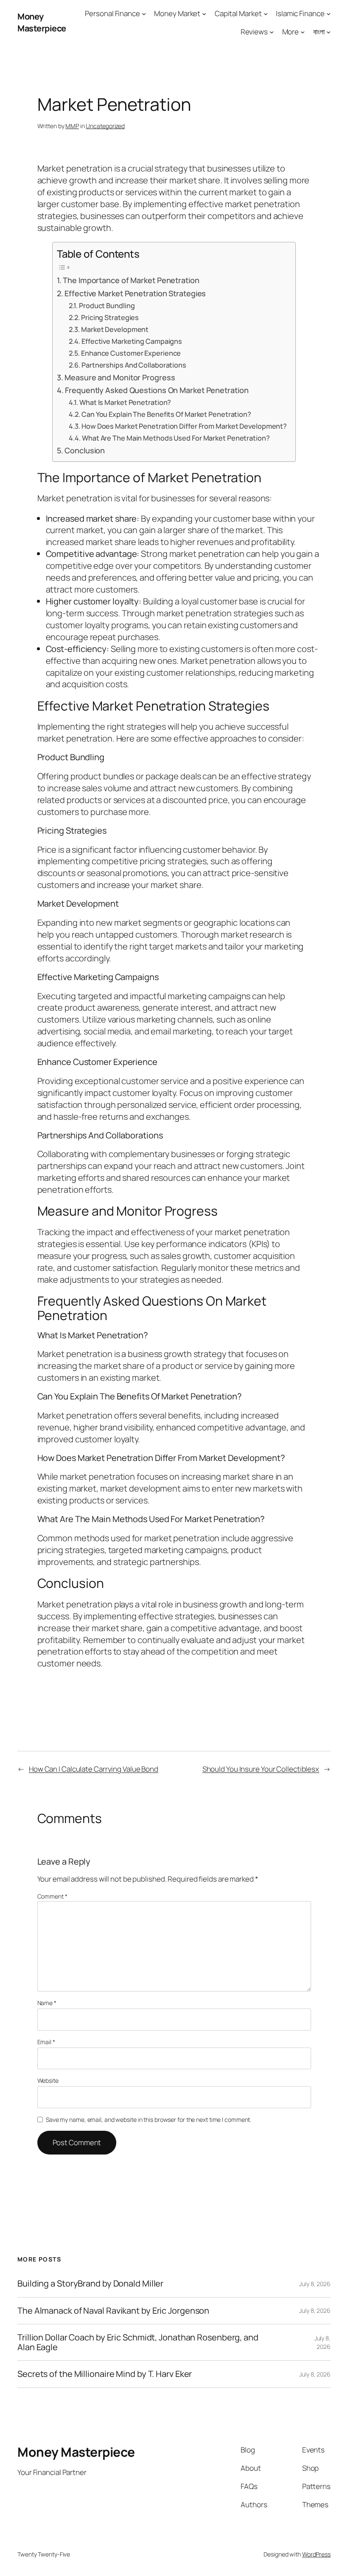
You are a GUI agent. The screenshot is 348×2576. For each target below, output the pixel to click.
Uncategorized (105, 126)
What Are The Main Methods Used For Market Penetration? (176, 438)
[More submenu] (303, 32)
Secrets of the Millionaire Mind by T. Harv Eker (105, 2374)
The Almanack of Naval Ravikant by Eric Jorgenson (113, 2311)
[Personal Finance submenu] (144, 14)
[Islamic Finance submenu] (328, 14)
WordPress (316, 2554)
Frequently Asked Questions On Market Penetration (157, 390)
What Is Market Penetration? (125, 402)
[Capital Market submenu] (266, 14)
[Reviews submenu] (272, 32)
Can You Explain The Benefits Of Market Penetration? (166, 414)
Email (46, 2042)
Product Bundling (107, 306)
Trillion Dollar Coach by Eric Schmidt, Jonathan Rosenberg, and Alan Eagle (138, 2342)
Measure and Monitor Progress (120, 377)
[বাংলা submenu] (328, 32)
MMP (72, 126)
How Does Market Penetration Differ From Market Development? (184, 426)
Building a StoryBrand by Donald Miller (90, 2284)
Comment (52, 1896)
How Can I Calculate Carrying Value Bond (94, 1769)
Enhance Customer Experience (131, 353)
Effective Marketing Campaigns (132, 341)
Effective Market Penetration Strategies (135, 293)
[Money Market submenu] (204, 14)
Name (47, 2003)
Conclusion (85, 450)
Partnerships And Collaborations (134, 365)
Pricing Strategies (110, 317)
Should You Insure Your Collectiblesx (261, 1769)
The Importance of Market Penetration (131, 280)
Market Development (115, 329)
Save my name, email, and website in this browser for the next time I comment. (149, 2120)
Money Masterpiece (42, 22)
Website (48, 2080)
